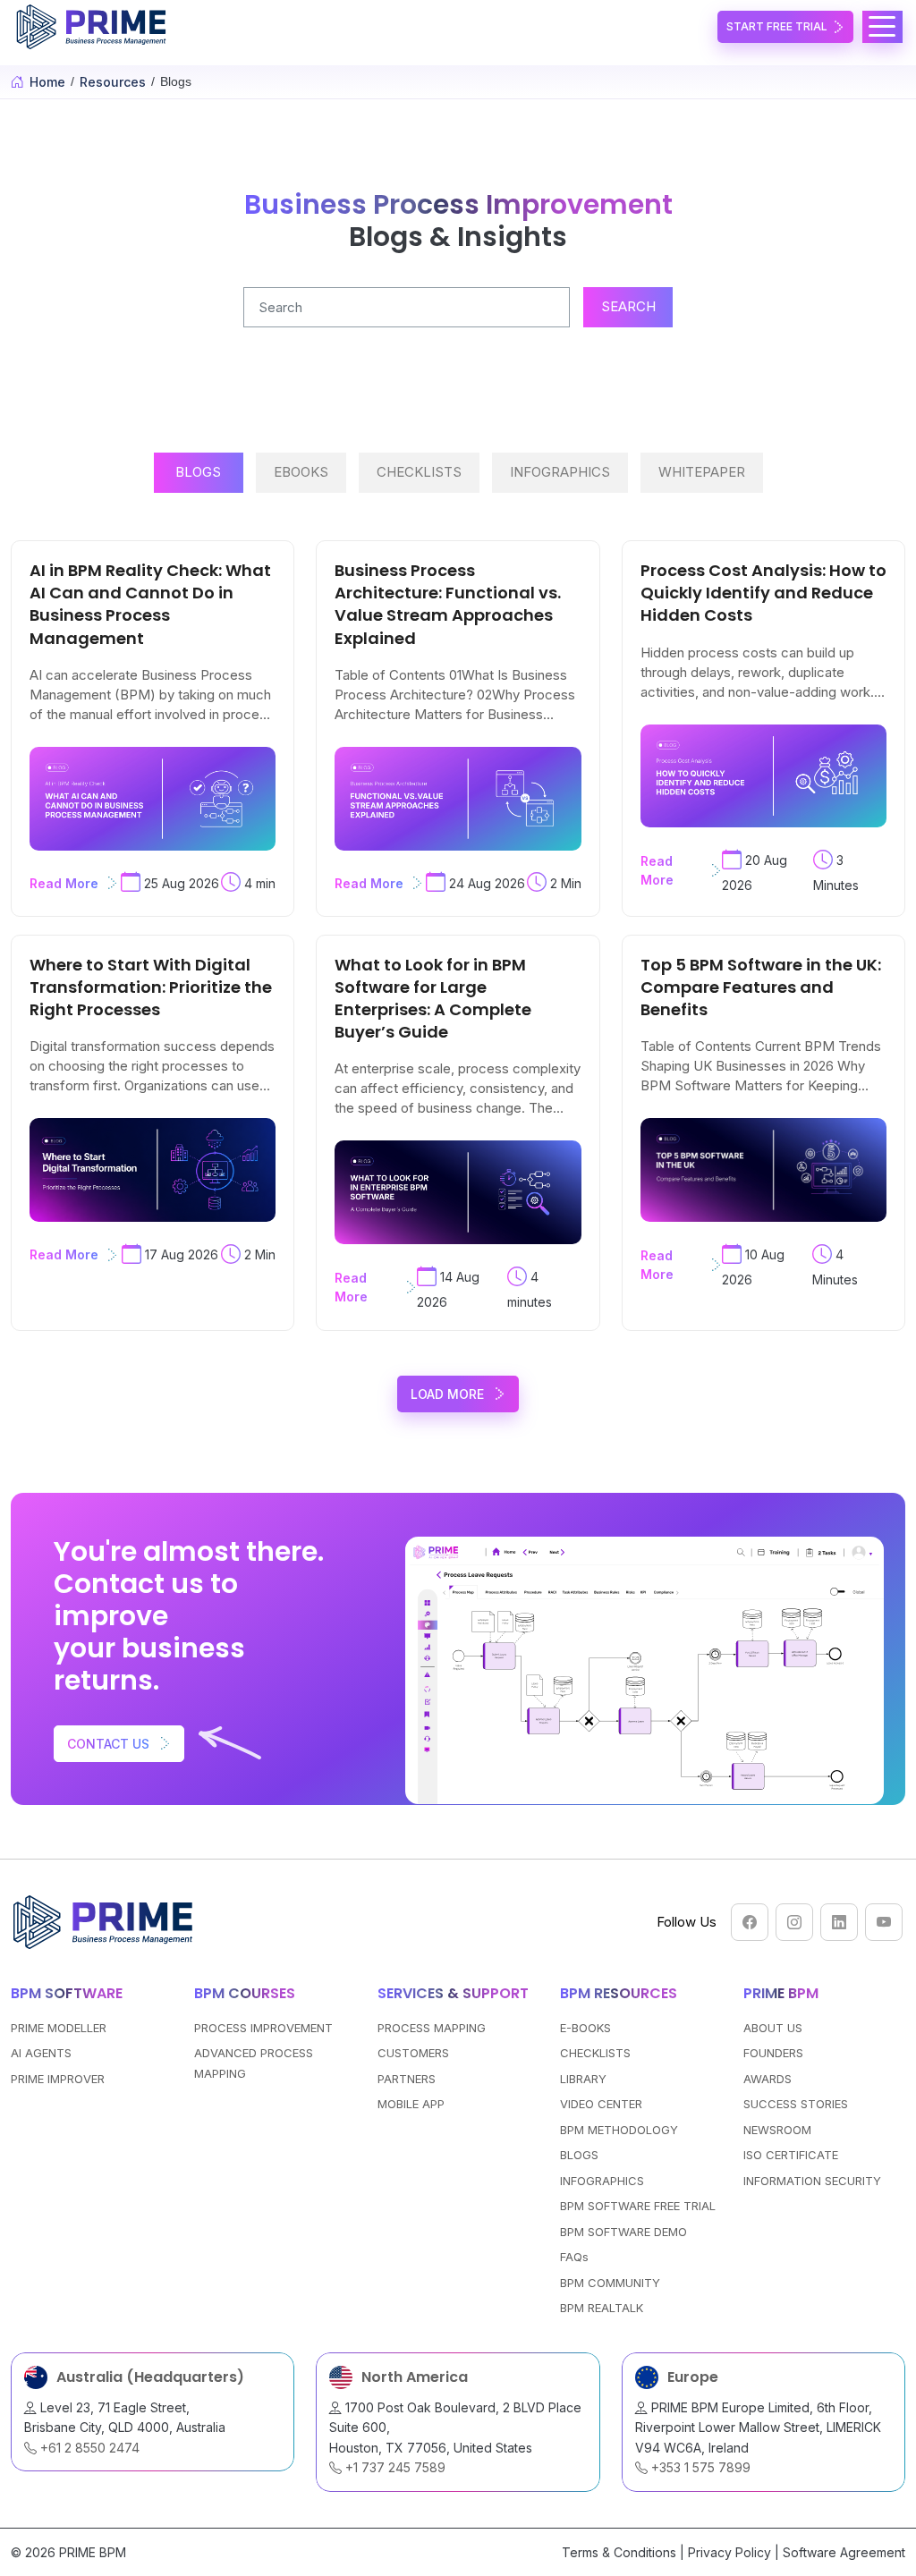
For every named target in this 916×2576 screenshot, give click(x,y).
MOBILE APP (411, 2104)
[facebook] (750, 1922)
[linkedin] (839, 1922)
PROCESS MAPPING (432, 2028)
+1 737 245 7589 (394, 2467)
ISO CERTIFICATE (791, 2155)
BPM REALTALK (602, 2308)
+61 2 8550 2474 (88, 2448)
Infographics (560, 472)
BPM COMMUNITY (610, 2283)
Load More (447, 1394)
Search (628, 306)
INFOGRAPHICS (602, 2181)
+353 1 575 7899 (699, 2467)
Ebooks (301, 472)
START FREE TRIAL (777, 26)
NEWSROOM (777, 2130)
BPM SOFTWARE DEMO (623, 2232)
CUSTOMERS (413, 2053)
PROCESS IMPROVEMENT (263, 2028)
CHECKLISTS (595, 2053)
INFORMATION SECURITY (812, 2181)
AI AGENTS (41, 2053)
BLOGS (579, 2155)
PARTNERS (407, 2079)
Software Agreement (844, 2552)
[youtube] (884, 1922)
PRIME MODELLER (59, 2028)
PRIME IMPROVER (58, 2079)
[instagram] (794, 1922)
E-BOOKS (585, 2028)
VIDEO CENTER (601, 2104)
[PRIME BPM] (94, 27)
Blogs (198, 472)
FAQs (574, 2257)
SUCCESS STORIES (796, 2104)
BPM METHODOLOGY (619, 2130)
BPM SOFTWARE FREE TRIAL (638, 2206)
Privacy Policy (729, 2552)
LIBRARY (583, 2079)
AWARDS (768, 2079)
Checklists (419, 472)
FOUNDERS (773, 2053)
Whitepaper (702, 472)
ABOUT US (773, 2028)
